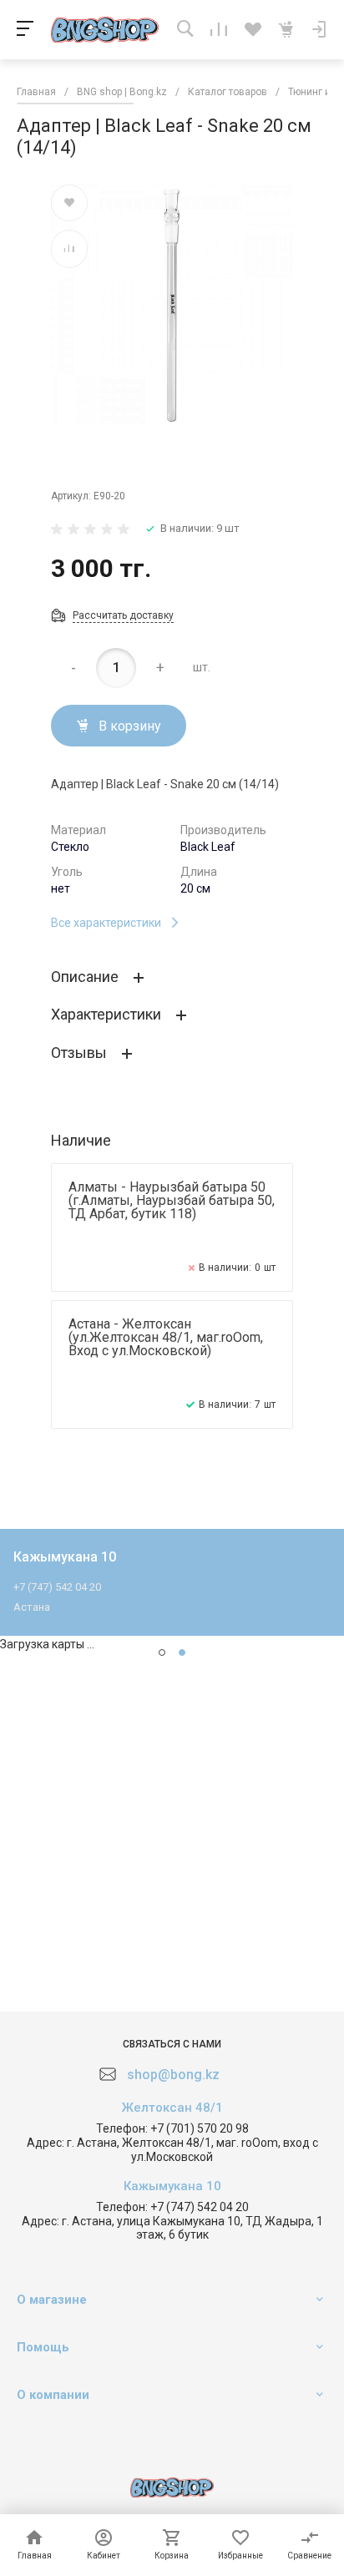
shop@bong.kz (173, 2075)
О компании (53, 2395)
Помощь (43, 2347)
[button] (162, 1652)
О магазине (52, 2300)
